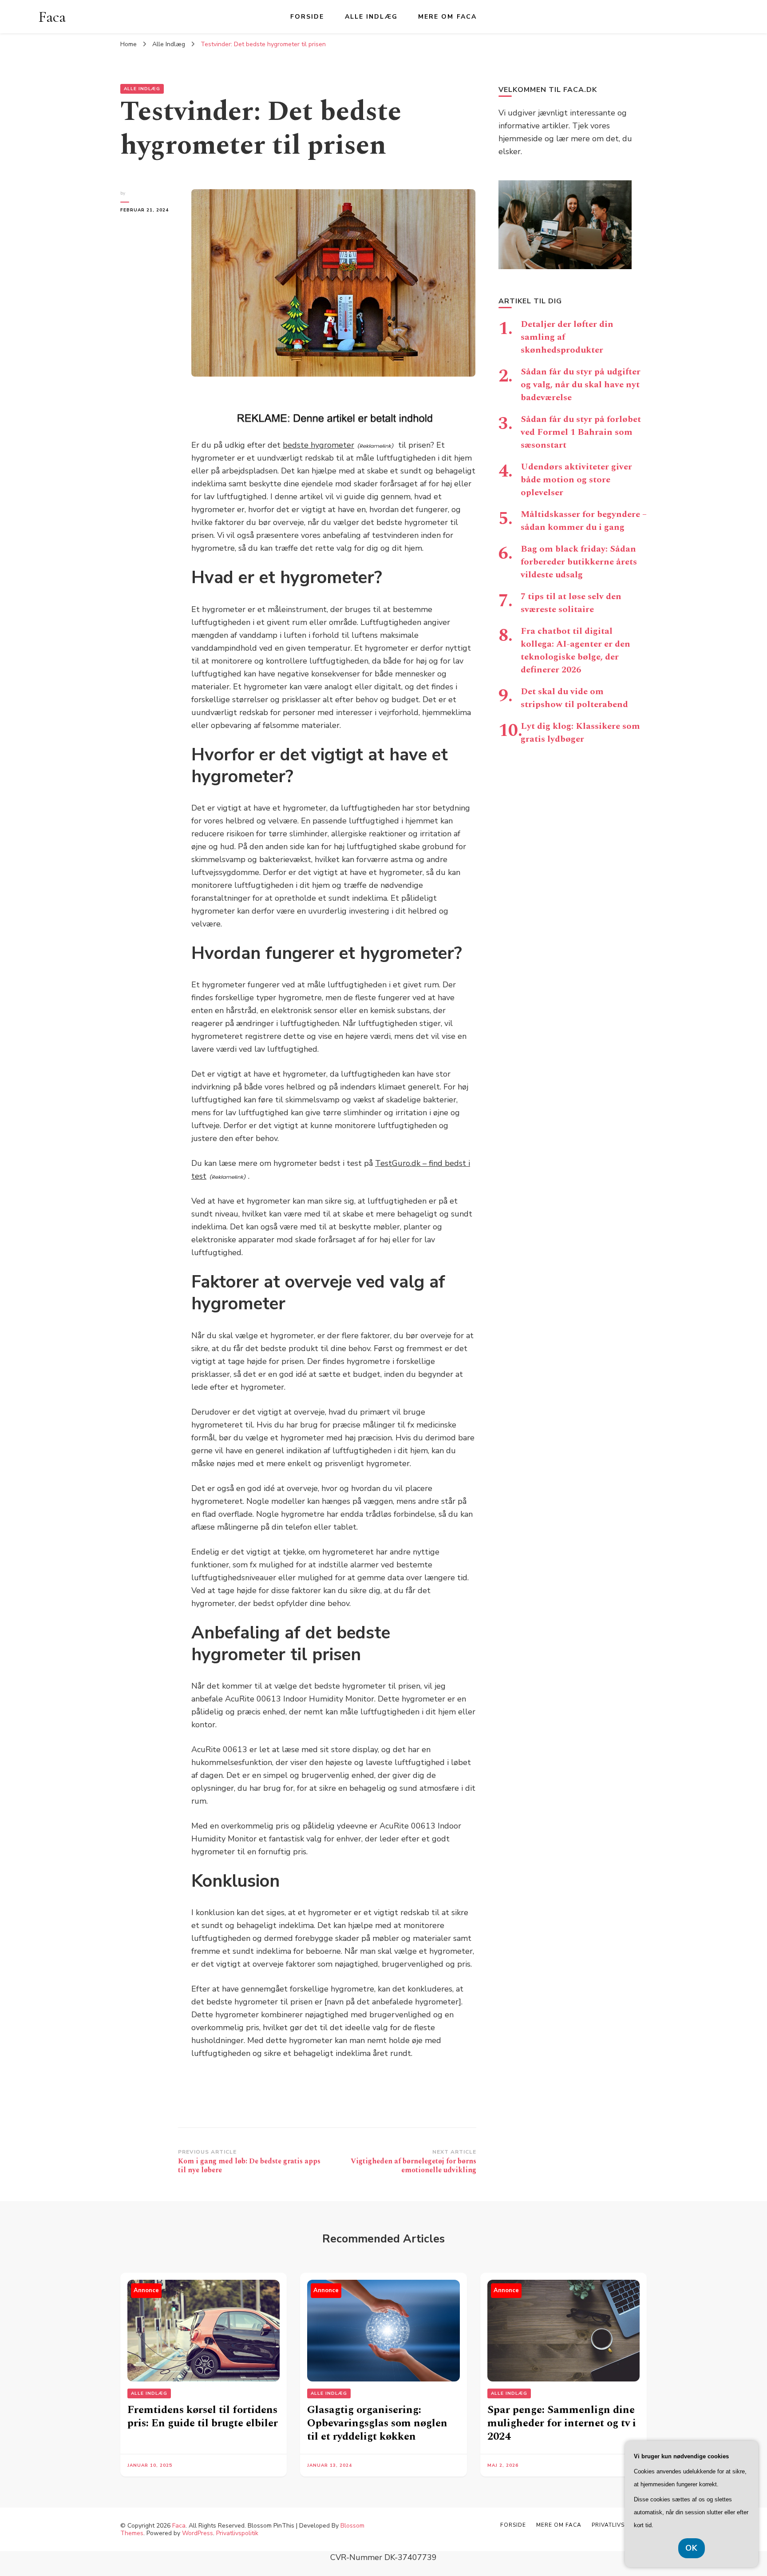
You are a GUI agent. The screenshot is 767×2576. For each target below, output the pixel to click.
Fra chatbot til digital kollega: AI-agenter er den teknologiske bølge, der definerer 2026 (575, 650)
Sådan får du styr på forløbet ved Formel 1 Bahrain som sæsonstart (581, 432)
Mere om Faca (447, 17)
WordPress (198, 2533)
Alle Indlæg (371, 17)
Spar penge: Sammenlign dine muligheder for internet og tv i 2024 (562, 2423)
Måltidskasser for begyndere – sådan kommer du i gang (584, 521)
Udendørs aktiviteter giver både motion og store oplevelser (576, 480)
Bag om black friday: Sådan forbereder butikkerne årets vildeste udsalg (579, 562)
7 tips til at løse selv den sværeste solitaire (571, 603)
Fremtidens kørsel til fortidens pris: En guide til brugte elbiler (203, 2417)
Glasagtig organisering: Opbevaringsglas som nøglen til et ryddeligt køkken (377, 2423)
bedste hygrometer (318, 445)
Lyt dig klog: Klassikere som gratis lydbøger (580, 733)
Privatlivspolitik (237, 2533)
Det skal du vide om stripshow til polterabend (574, 698)
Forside (307, 17)
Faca (52, 17)
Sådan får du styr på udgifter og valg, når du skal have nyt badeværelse (581, 385)
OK (692, 2548)
